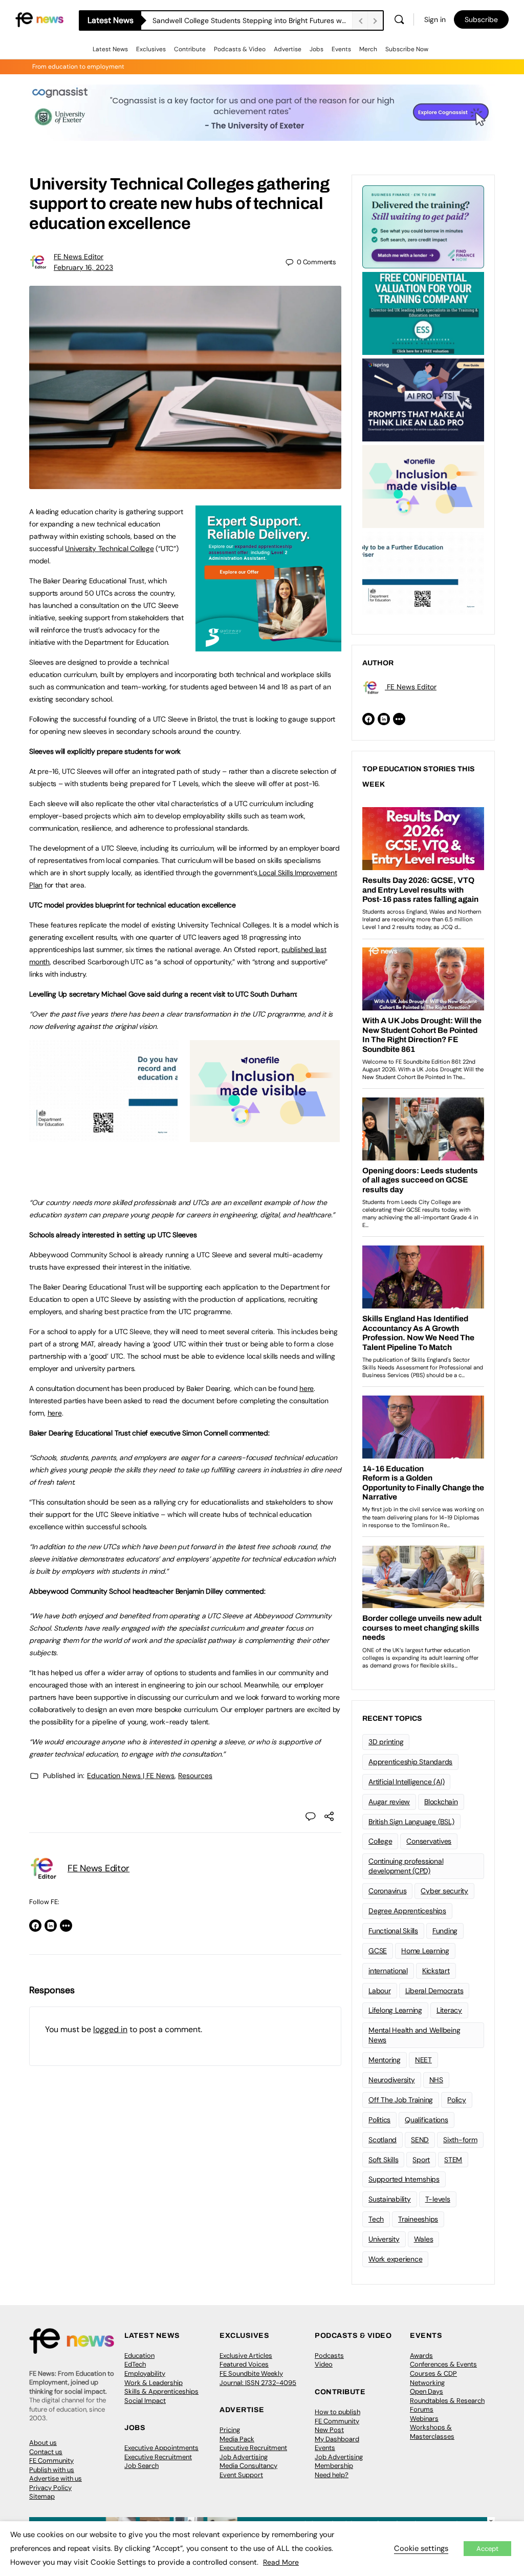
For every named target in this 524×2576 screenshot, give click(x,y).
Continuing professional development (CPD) (406, 1866)
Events (341, 49)
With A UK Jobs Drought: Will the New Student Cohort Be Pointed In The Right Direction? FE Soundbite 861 (252, 20)
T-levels (438, 2199)
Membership (334, 2466)
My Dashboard (337, 2439)
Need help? (332, 2475)
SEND (420, 2140)
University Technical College (109, 548)
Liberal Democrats (434, 1991)
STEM (453, 2160)
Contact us (46, 2452)
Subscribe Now (407, 49)
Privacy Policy (50, 2488)
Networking (427, 2383)
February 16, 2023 (83, 267)
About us (43, 2443)
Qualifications (427, 2120)
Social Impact (145, 2401)
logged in (110, 2029)
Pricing (230, 2430)
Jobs (316, 49)
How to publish (337, 2412)
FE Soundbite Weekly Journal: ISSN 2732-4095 (258, 2378)
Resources (195, 1776)
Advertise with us (56, 2478)
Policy (457, 2100)
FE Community (51, 2461)
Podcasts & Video (240, 49)
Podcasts (329, 2356)
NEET (423, 2060)
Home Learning (425, 1951)
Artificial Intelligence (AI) (406, 1782)
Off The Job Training (401, 2100)
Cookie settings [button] (421, 2548)
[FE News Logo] (39, 19)
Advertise (288, 49)
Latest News (110, 49)
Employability (145, 2373)
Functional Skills (393, 1931)
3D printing (386, 1742)
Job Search (141, 2466)
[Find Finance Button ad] (423, 226)
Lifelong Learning (395, 2010)
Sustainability (390, 2199)
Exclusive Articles (246, 2356)
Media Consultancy (248, 2466)
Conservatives (429, 1841)
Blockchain (441, 1802)
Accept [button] (487, 2549)
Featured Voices (244, 2364)
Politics (379, 2120)
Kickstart (436, 1971)
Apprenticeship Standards (410, 1762)
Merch (368, 49)
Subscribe (481, 19)
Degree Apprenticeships (407, 1911)
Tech (376, 2219)
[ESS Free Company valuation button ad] (423, 312)
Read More (281, 2562)
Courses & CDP (433, 2373)
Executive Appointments (161, 2448)
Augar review (389, 1802)
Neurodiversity (392, 2080)
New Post (329, 2430)
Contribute (190, 49)
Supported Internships (404, 2179)
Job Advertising (244, 2457)
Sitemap (42, 2496)
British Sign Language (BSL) (411, 1822)
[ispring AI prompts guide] (423, 399)
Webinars (424, 2419)
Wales (424, 2239)
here (307, 1388)
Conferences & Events (443, 2364)
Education (139, 2356)
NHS (436, 2080)
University (384, 2239)
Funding (445, 1931)
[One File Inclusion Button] (265, 1136)
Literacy (449, 2010)
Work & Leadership (154, 2383)
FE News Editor (79, 257)
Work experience (395, 2259)
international (388, 1971)
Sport (421, 2160)
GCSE (378, 1951)
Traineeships (418, 2219)
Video (324, 2364)
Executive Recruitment (158, 2457)
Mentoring (385, 2060)
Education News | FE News (131, 1776)
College (380, 1841)
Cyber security (444, 1891)
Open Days (427, 2391)
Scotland (383, 2140)
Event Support (241, 2475)
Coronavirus (387, 1891)
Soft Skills (383, 2160)
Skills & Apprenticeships (161, 2391)
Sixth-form (460, 2140)
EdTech (135, 2364)
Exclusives (151, 49)
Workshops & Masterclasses (432, 2432)
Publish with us (52, 2470)
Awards (421, 2356)
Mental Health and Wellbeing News (414, 2035)
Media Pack (237, 2439)
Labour (380, 1991)
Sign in (435, 19)
